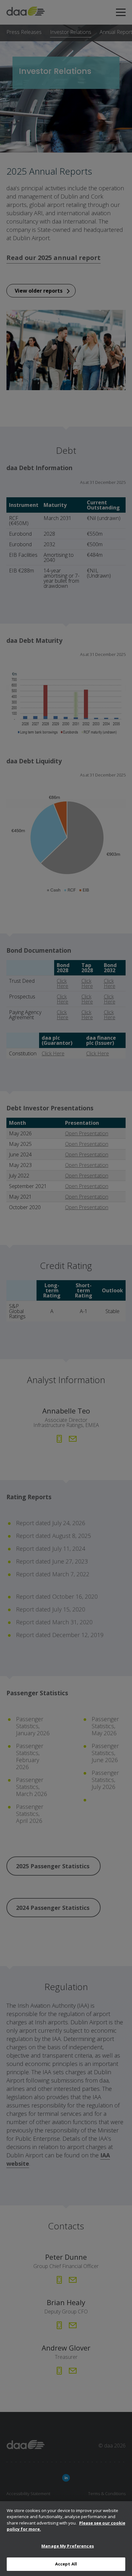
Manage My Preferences (68, 2546)
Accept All (66, 2564)
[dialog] (66, 2539)
